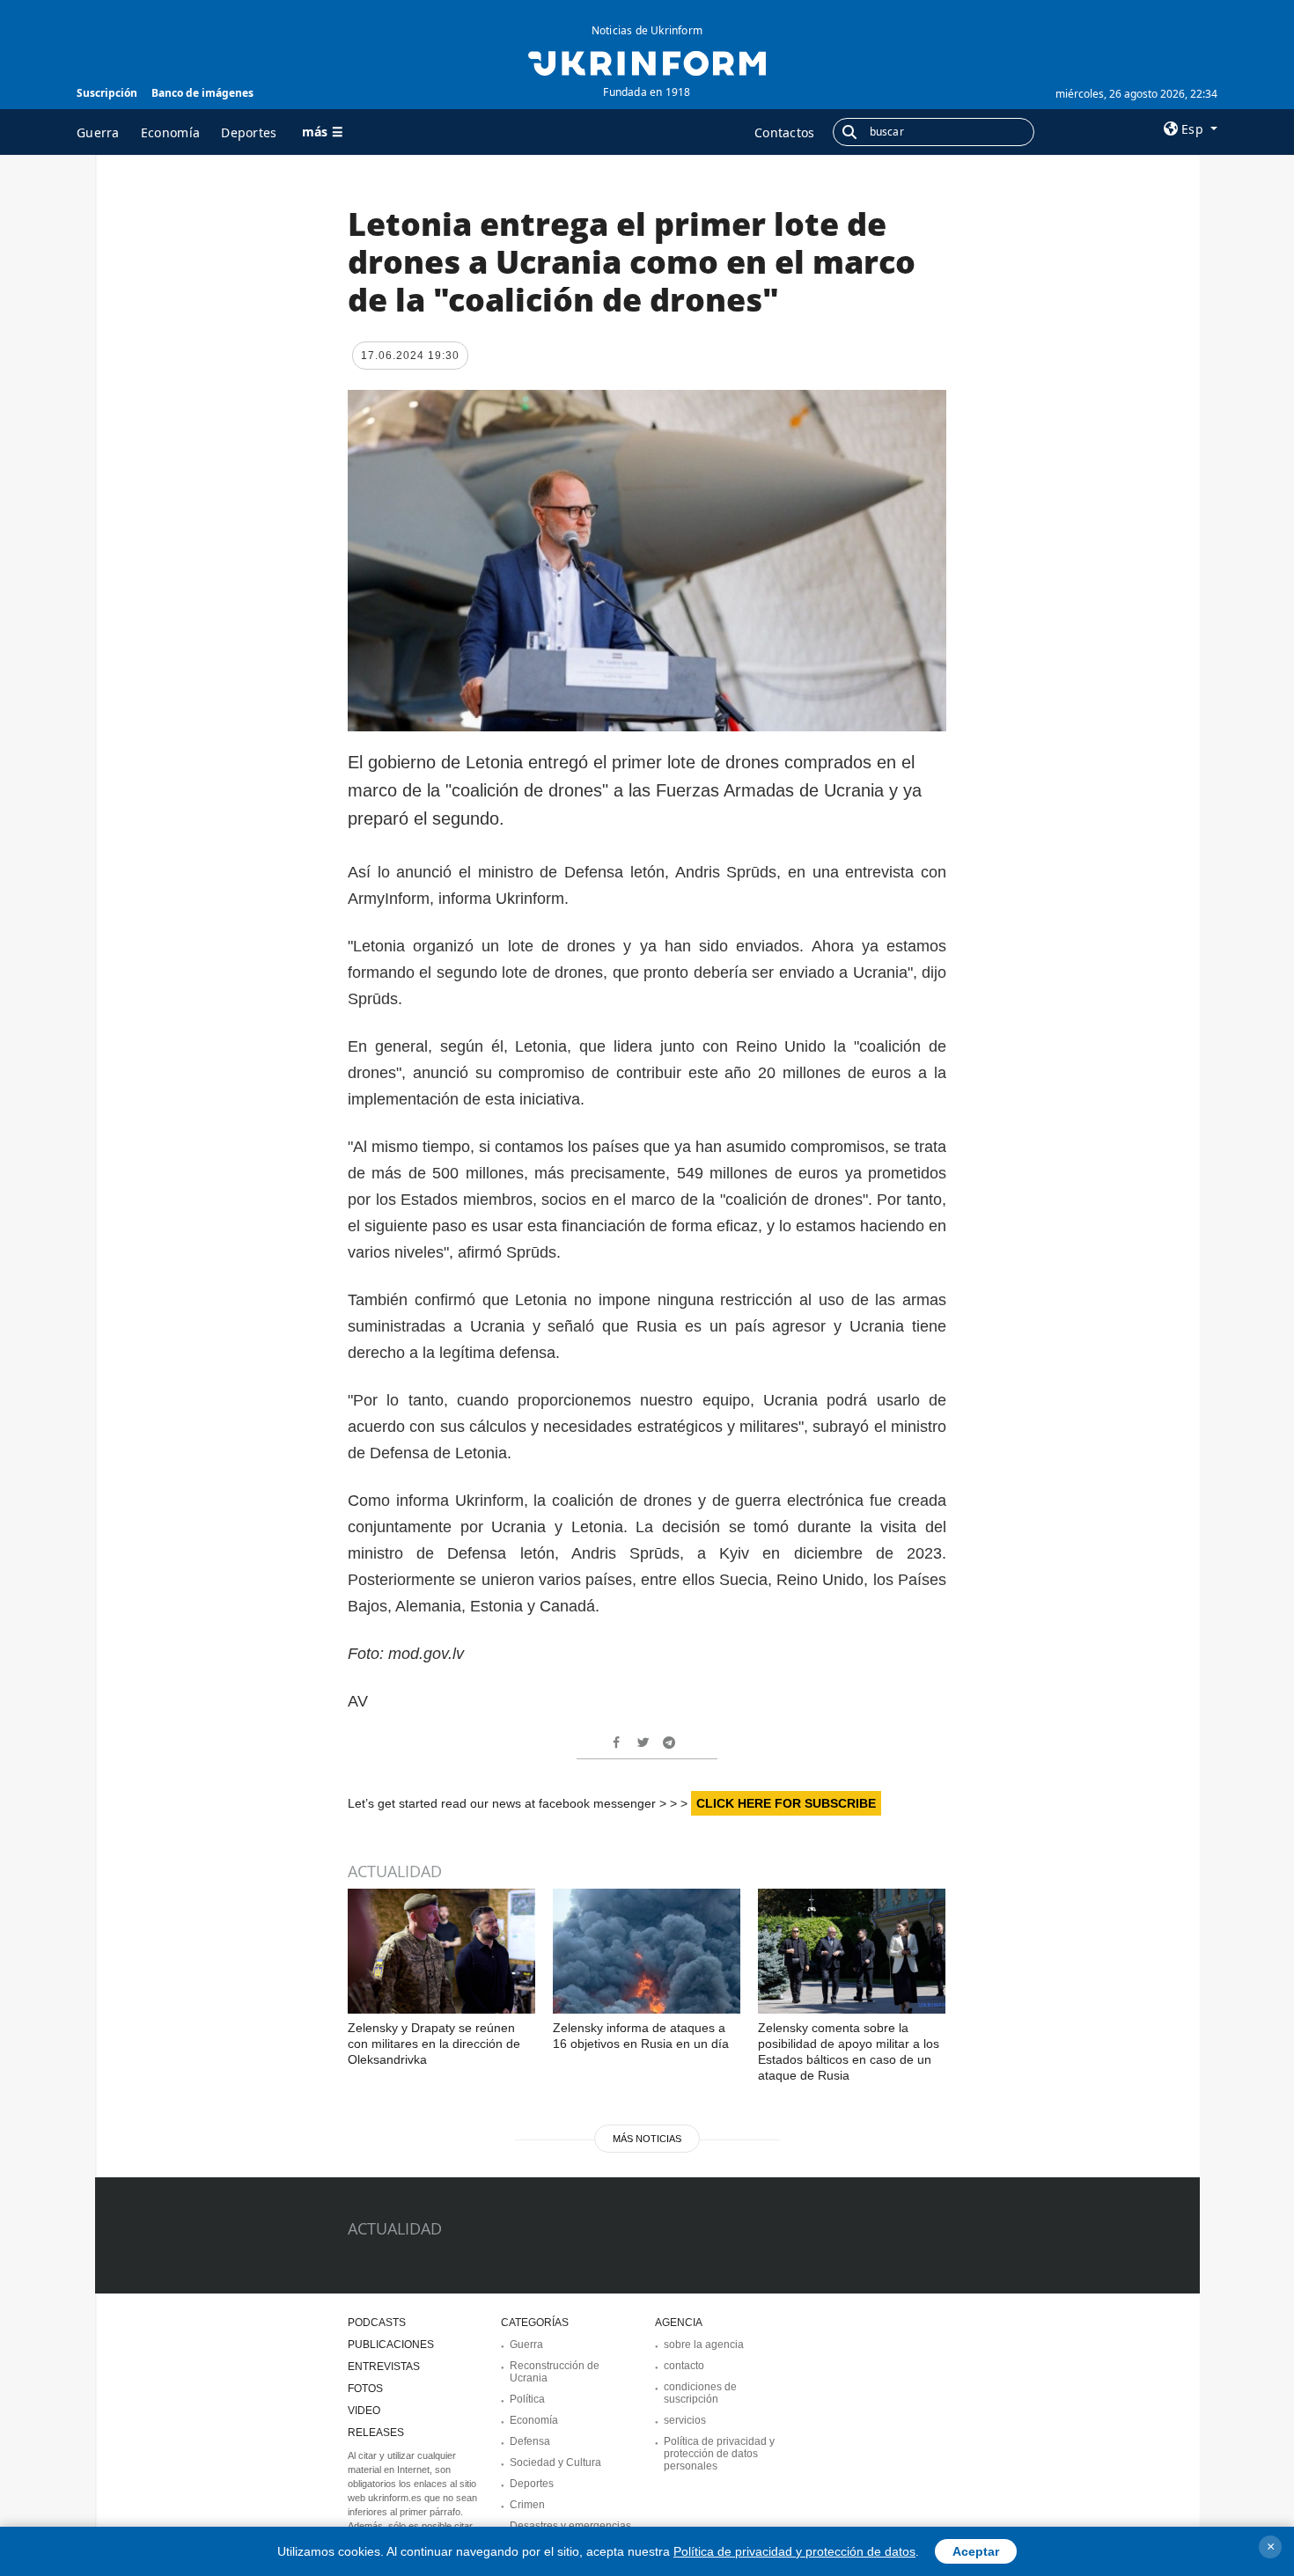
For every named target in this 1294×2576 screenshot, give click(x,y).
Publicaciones (391, 2345)
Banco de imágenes (202, 93)
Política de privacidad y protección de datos (794, 2551)
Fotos (365, 2389)
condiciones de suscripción (700, 2393)
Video (364, 2411)
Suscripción (107, 93)
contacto (684, 2366)
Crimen (527, 2505)
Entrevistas (384, 2367)
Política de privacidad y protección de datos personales (719, 2454)
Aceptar (976, 2551)
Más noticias (647, 2139)
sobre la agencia (704, 2345)
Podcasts (377, 2323)
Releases (376, 2433)
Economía (170, 132)
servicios (685, 2420)
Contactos (785, 132)
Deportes (249, 132)
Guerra (98, 132)
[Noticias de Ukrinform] (647, 62)
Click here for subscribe (786, 1803)
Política (527, 2399)
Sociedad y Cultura (555, 2462)
